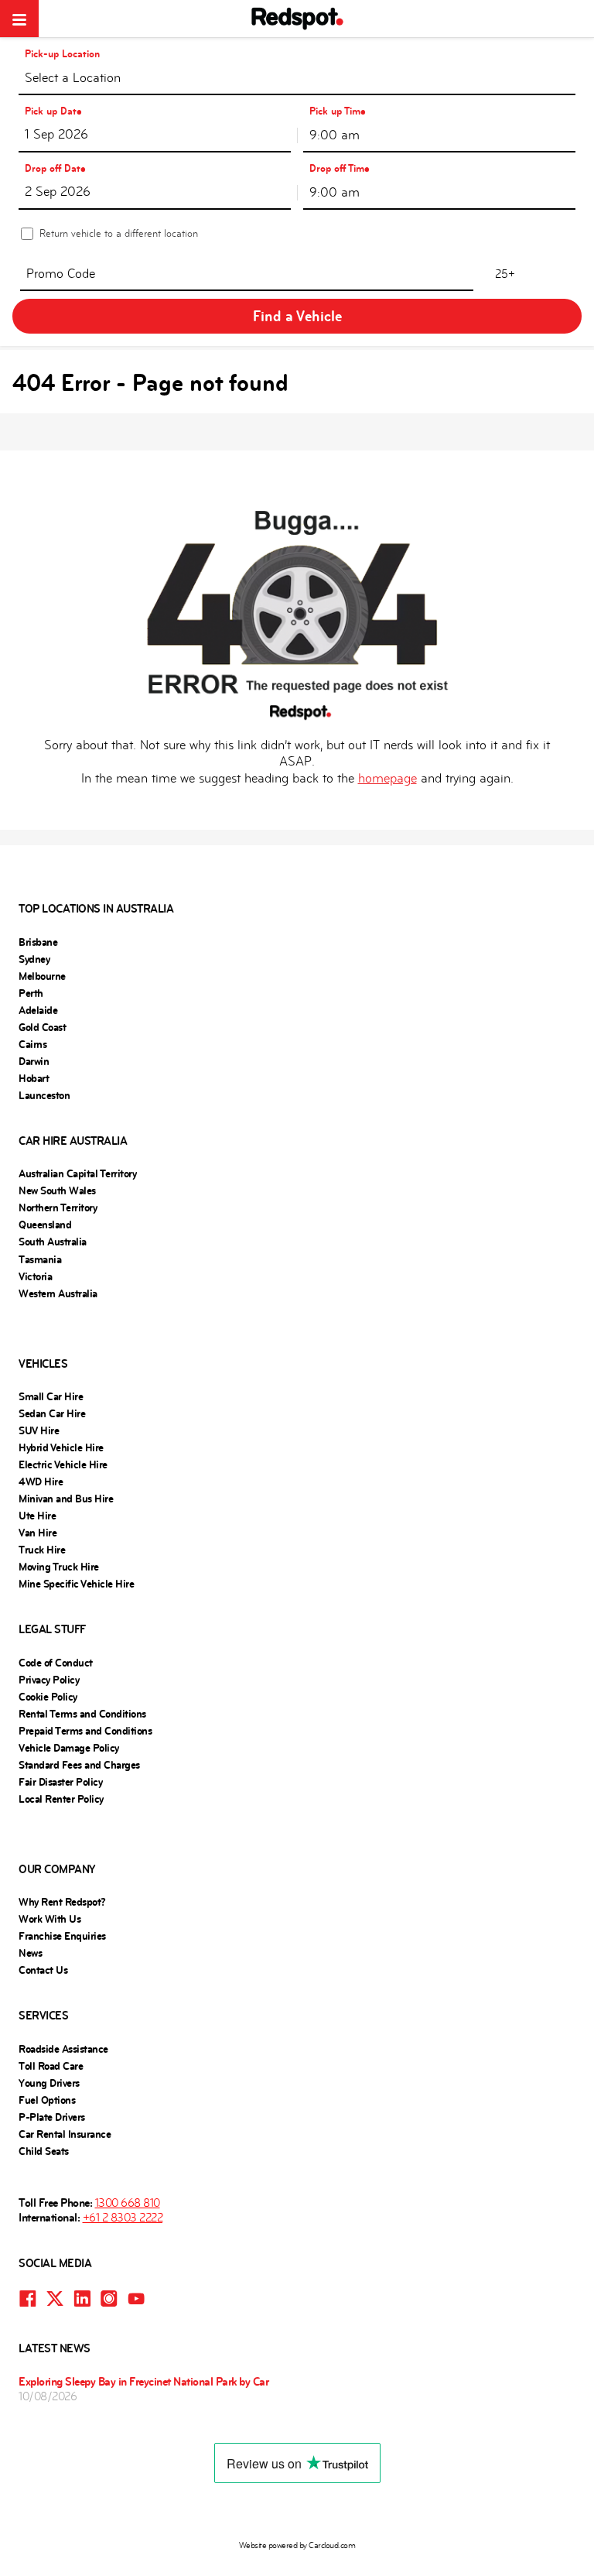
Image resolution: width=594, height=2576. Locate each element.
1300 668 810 (128, 2203)
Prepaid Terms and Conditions (85, 1731)
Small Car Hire (51, 1396)
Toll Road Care (51, 2066)
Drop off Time (340, 168)
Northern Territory (58, 1207)
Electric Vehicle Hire (63, 1464)
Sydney (34, 959)
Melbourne (42, 976)
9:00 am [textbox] (335, 135)
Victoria (35, 1276)
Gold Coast (42, 1027)
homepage (387, 778)
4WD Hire (41, 1482)
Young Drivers (49, 2083)
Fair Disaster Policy (60, 1782)
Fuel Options (47, 2100)
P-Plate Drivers (52, 2117)
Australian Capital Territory (77, 1173)
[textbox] (297, 81)
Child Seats (44, 2151)
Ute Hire (37, 1516)
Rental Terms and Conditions (82, 1714)
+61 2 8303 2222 (123, 2217)
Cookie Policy (48, 1697)
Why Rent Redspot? (62, 1902)
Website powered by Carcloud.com (297, 2545)
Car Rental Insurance (65, 2134)
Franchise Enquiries (62, 1936)
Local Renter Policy (61, 1799)
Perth (31, 993)
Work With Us (49, 1919)
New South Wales (57, 1190)
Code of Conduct (56, 1663)
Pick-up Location (62, 54)
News (30, 1953)
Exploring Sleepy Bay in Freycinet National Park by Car (143, 2381)
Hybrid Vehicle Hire (61, 1447)
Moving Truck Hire (59, 1567)
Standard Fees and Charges (79, 1765)
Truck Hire (42, 1550)
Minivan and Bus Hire (66, 1499)
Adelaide (38, 1010)
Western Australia (58, 1293)
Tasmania (40, 1259)
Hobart (34, 1078)
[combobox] (297, 77)
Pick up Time (338, 111)
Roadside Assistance (63, 2049)
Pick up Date (53, 111)
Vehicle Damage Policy (69, 1748)
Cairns (32, 1044)
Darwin (34, 1061)
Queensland (45, 1225)
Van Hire (38, 1533)
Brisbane (38, 942)
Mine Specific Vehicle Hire (76, 1584)
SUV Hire (39, 1430)
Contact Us (43, 1970)
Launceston (44, 1095)
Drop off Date (55, 168)
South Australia (53, 1242)
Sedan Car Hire (52, 1413)
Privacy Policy (49, 1680)
